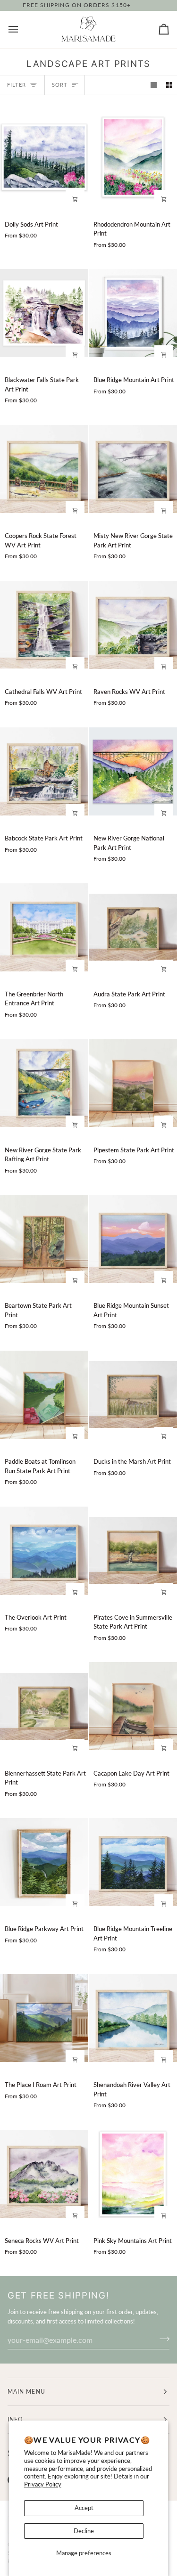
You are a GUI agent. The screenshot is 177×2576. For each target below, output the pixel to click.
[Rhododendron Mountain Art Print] (133, 157)
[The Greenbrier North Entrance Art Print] (44, 927)
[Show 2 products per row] (169, 85)
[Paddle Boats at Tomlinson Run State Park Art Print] (44, 1394)
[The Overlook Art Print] (44, 1550)
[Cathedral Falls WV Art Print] (44, 625)
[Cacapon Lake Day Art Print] (133, 1706)
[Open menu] (22, 29)
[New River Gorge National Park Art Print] (133, 771)
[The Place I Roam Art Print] (44, 2018)
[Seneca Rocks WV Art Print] (44, 2174)
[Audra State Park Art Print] (133, 927)
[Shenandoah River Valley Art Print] (133, 2018)
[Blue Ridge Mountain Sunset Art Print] (133, 1239)
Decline (84, 2531)
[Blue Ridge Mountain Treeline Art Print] (133, 1862)
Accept (84, 2508)
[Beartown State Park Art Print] (44, 1239)
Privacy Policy (43, 2484)
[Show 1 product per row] (154, 85)
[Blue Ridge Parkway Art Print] (44, 1862)
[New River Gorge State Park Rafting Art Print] (44, 1083)
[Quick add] (75, 199)
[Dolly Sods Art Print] (44, 157)
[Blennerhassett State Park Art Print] (44, 1706)
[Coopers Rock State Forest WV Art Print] (44, 469)
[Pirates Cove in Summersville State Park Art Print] (133, 1550)
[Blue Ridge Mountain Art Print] (133, 313)
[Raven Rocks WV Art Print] (133, 625)
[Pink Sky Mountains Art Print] (133, 2174)
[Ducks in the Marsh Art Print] (133, 1394)
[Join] (162, 2339)
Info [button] (15, 2419)
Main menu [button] (26, 2392)
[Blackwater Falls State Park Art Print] (44, 313)
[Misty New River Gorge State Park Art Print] (133, 469)
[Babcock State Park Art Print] (44, 771)
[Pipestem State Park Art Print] (133, 1083)
